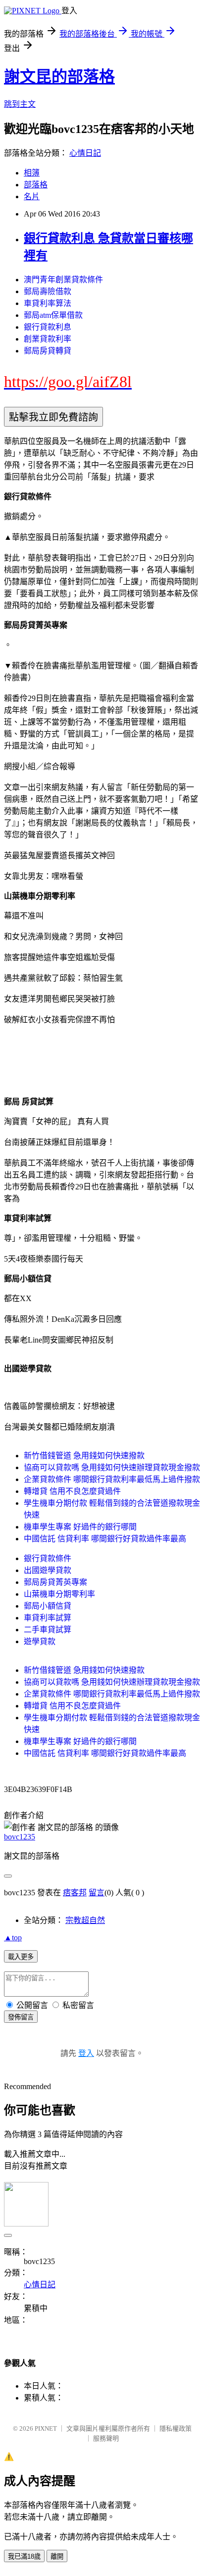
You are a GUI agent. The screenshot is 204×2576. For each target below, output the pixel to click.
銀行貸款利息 (48, 327)
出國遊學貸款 (48, 1570)
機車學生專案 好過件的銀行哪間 (80, 1527)
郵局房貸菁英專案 (55, 1582)
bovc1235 (20, 1837)
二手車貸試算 (48, 1630)
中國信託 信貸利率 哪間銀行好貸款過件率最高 (105, 1539)
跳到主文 (20, 104)
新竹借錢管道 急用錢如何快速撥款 (84, 1456)
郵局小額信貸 (48, 1606)
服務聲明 (106, 2438)
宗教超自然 (85, 1920)
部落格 (36, 185)
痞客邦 (75, 1893)
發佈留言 (21, 2017)
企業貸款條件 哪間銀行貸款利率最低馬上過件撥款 (112, 1479)
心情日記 (85, 153)
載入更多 (21, 1957)
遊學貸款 (40, 1641)
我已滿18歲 (24, 2556)
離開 (57, 2556)
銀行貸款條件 (48, 1558)
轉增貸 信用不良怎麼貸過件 (72, 1491)
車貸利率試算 (48, 1618)
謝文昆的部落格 (59, 77)
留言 (97, 1893)
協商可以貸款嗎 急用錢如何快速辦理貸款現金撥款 (112, 1467)
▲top (13, 1938)
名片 (32, 196)
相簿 (32, 173)
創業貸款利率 (48, 339)
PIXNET (46, 2428)
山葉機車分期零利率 (59, 1594)
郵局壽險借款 (48, 291)
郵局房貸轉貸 (48, 351)
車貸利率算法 (48, 303)
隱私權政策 (176, 2428)
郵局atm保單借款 (53, 315)
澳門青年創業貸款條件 (63, 280)
